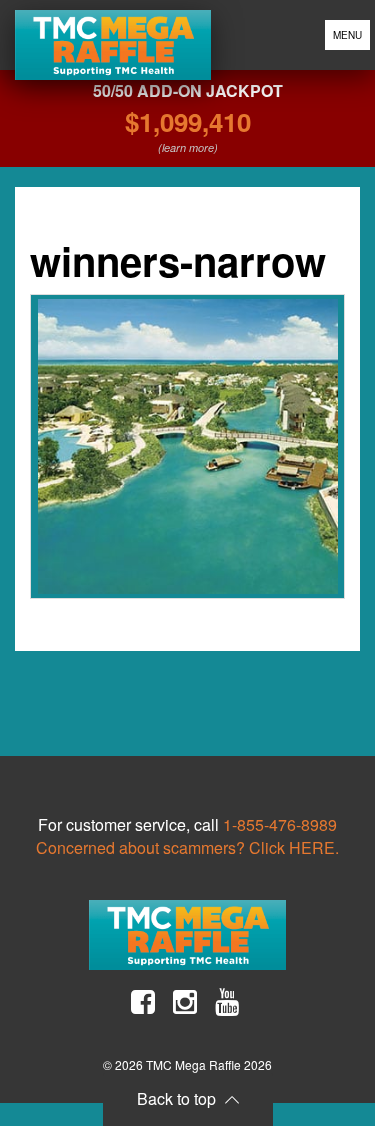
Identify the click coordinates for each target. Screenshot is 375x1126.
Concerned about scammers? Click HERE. (187, 847)
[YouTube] (227, 1002)
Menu (347, 35)
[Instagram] (185, 1002)
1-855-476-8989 (280, 824)
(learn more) (188, 147)
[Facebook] (143, 1002)
